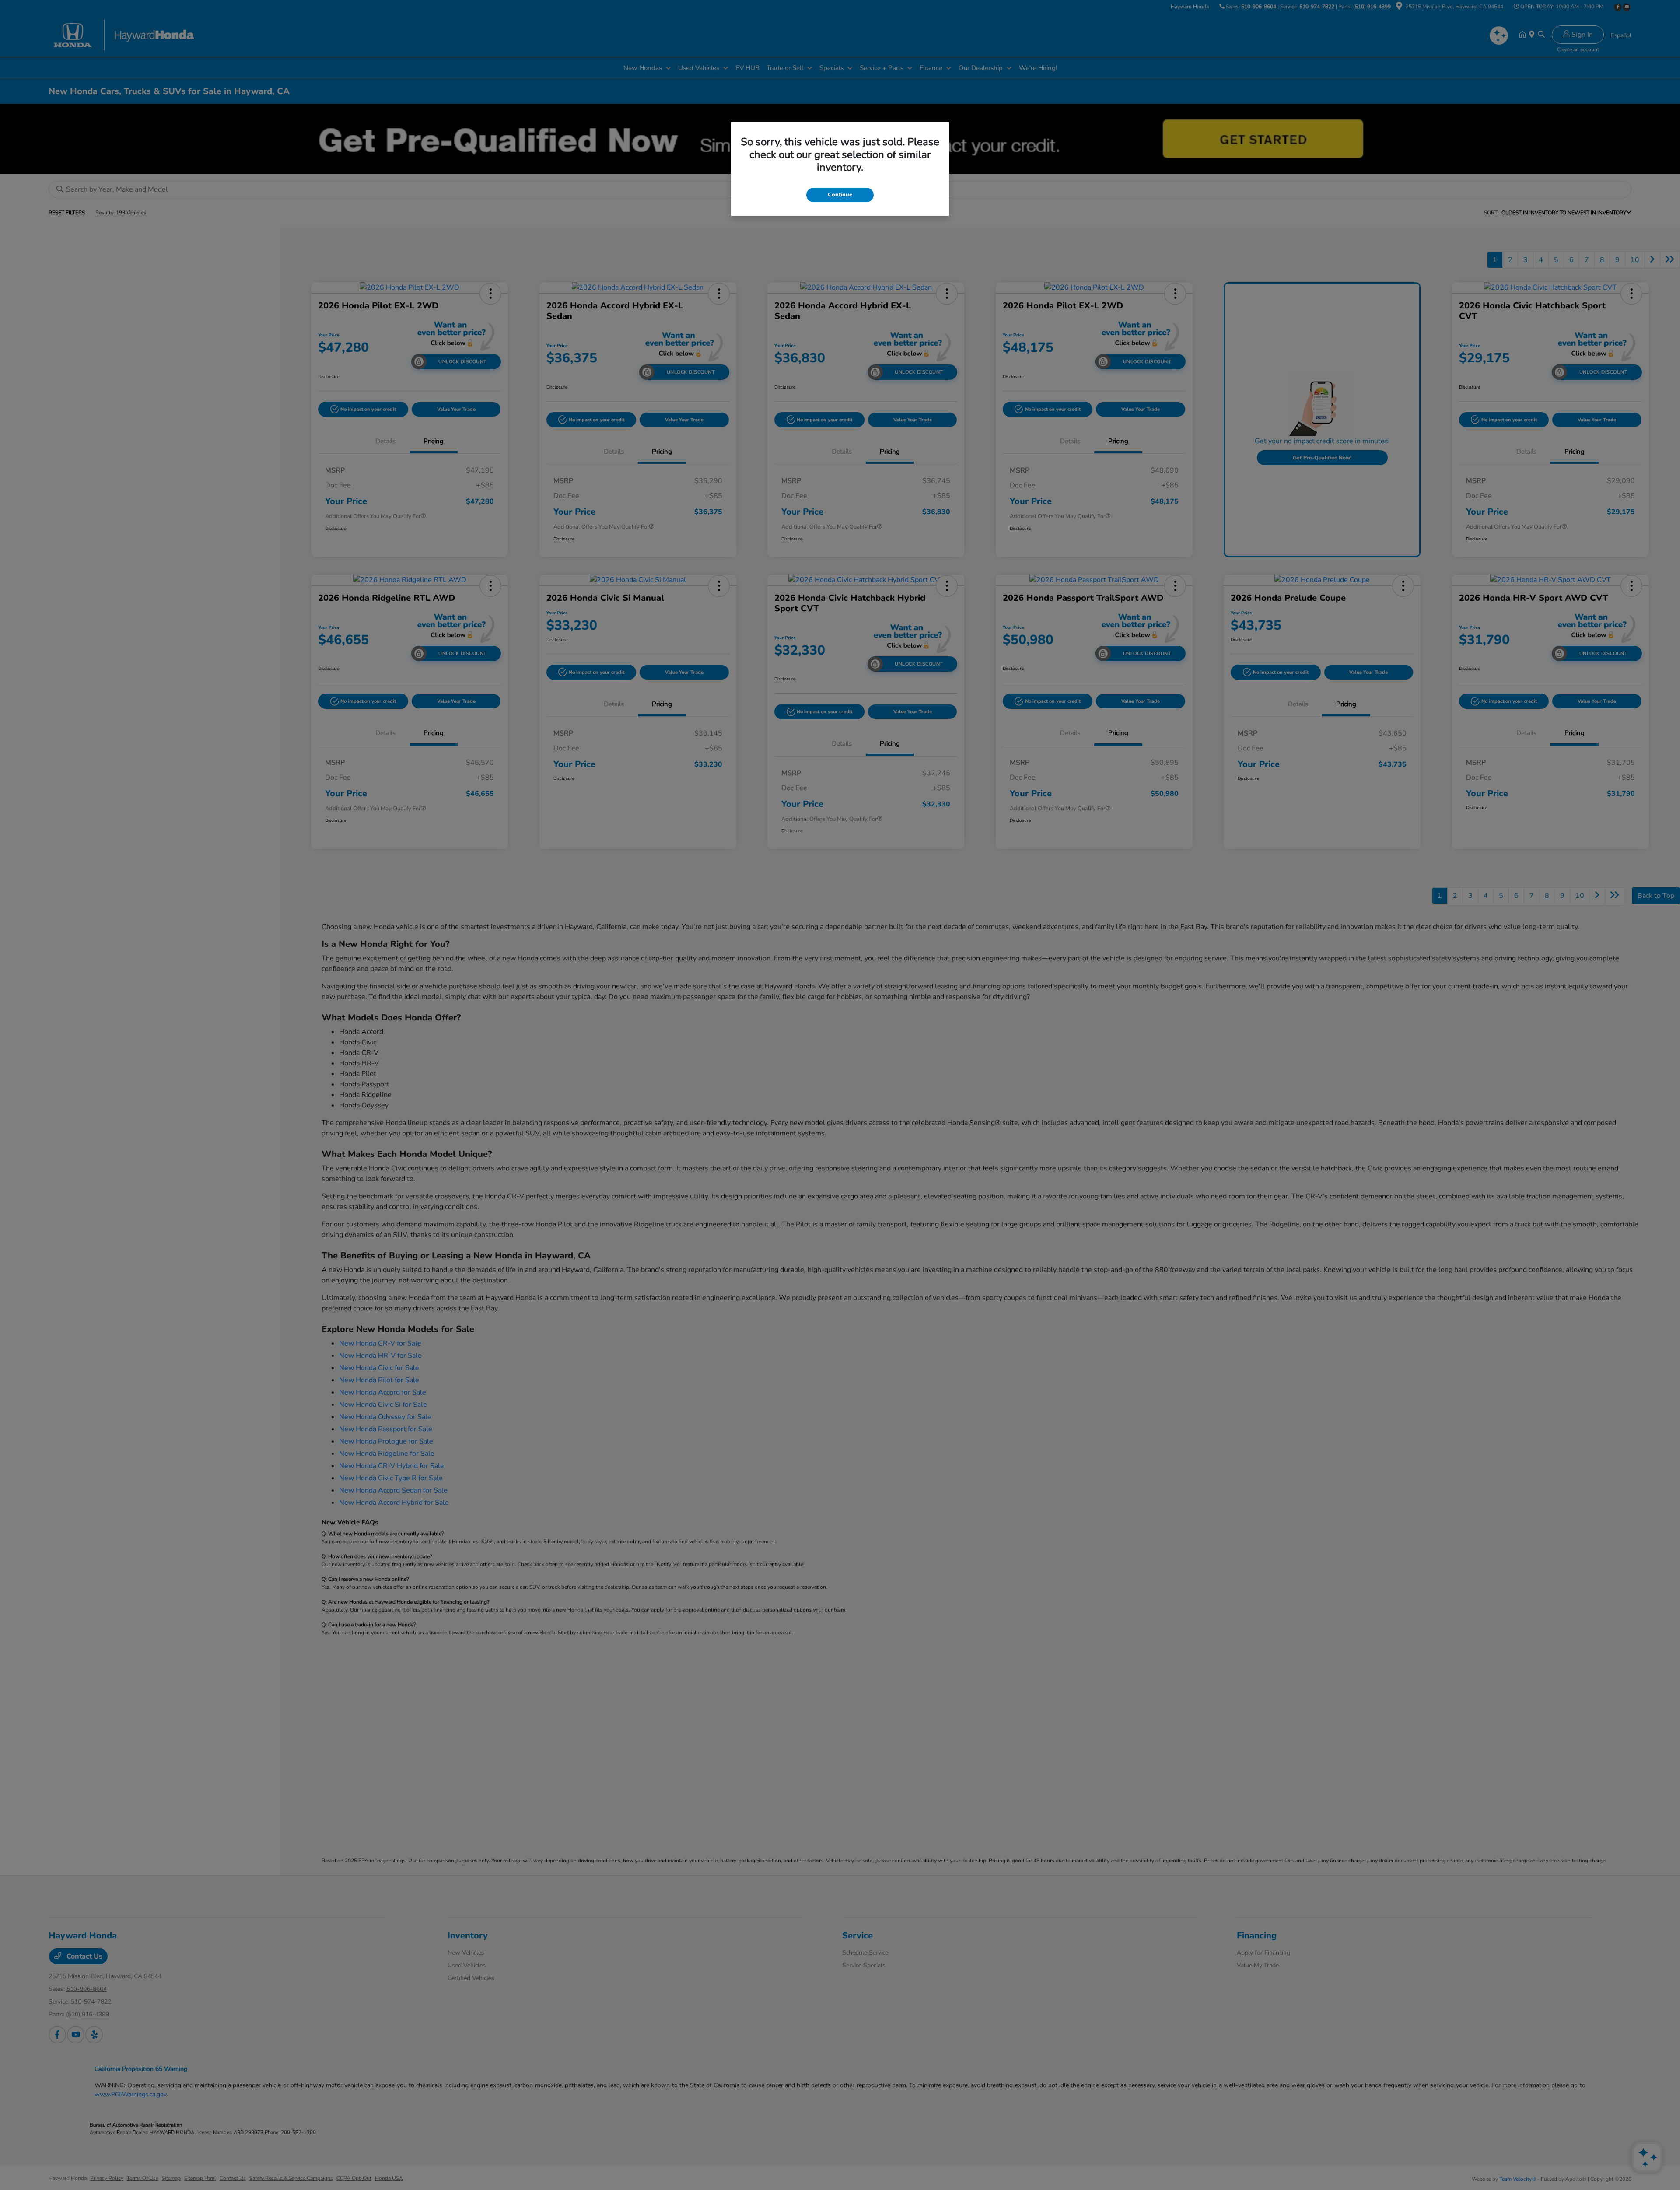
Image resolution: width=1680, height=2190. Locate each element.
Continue (840, 195)
